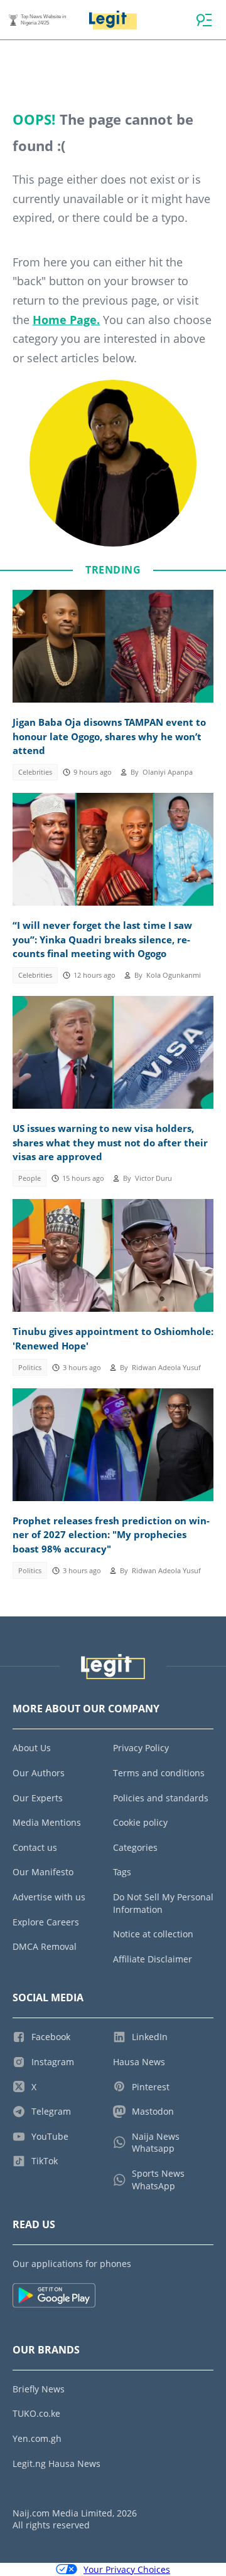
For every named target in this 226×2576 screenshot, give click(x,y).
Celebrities (35, 772)
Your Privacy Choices (127, 2569)
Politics (30, 1368)
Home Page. (66, 320)
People (30, 1178)
